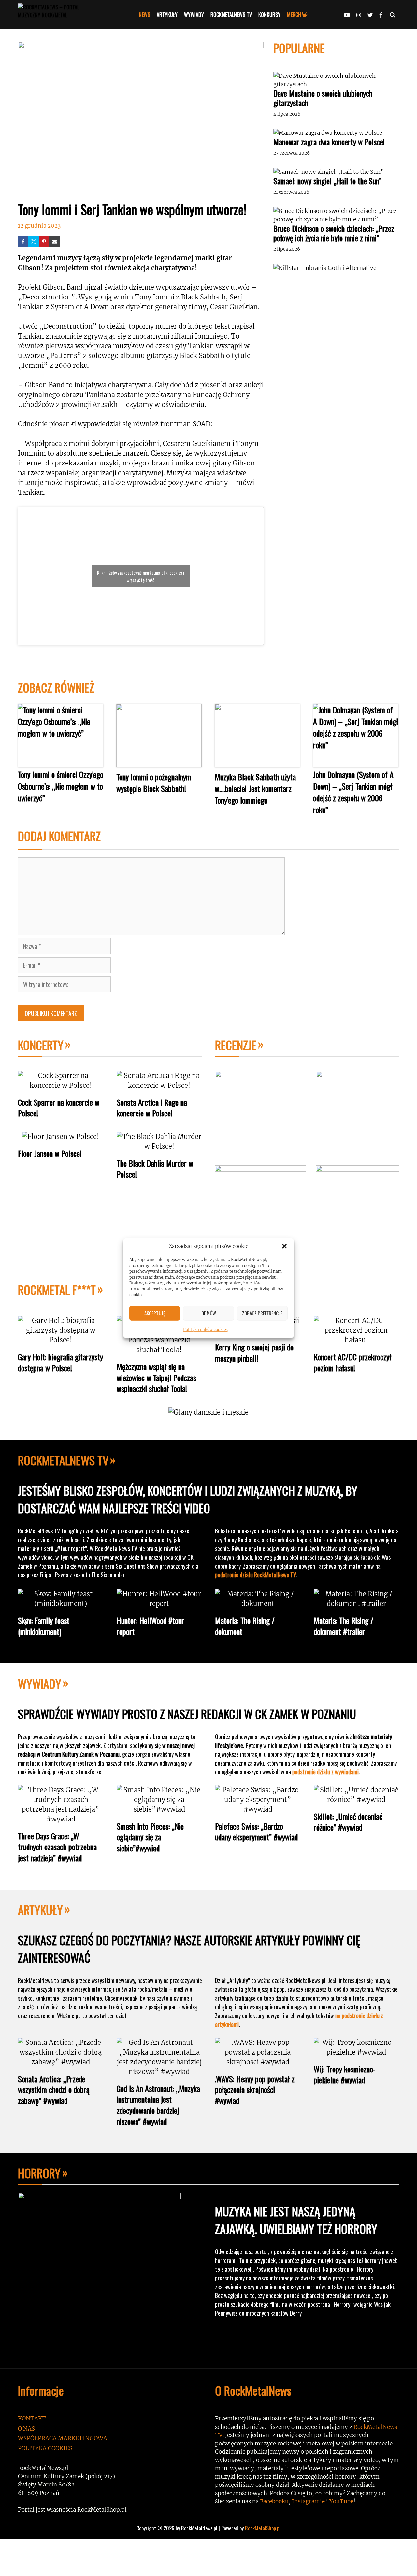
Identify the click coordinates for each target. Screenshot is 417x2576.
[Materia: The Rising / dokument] (258, 1604)
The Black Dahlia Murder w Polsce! (155, 1169)
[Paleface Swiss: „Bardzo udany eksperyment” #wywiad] (258, 1809)
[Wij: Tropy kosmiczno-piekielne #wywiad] (357, 2052)
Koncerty (41, 1045)
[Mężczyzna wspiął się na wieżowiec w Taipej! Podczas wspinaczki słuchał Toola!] (159, 1350)
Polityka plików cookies (205, 1329)
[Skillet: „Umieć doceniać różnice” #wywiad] (357, 1800)
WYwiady (40, 1683)
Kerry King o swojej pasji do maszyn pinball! (254, 1352)
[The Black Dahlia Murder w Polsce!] (159, 1146)
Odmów (209, 1313)
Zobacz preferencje (262, 1313)
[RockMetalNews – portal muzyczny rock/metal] (60, 15)
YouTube (341, 2501)
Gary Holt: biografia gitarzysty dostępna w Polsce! (60, 1362)
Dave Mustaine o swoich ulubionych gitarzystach (323, 98)
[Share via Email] (54, 242)
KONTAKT (32, 2418)
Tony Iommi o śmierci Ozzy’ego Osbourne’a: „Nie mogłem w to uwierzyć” (61, 786)
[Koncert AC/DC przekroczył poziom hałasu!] (357, 1340)
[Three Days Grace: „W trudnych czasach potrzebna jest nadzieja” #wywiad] (61, 1819)
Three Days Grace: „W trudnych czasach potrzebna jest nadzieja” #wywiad (57, 1847)
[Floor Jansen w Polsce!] (61, 1136)
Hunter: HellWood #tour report (150, 1626)
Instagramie (308, 2501)
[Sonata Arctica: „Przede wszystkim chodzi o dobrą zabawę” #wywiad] (61, 2062)
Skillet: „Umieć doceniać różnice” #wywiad (348, 1822)
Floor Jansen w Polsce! (50, 1153)
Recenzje (236, 1045)
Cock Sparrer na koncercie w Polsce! (59, 1108)
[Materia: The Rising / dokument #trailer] (357, 1604)
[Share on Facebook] (23, 242)
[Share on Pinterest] (44, 242)
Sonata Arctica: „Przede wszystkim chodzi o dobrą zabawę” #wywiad (54, 2090)
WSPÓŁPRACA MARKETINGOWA (63, 2438)
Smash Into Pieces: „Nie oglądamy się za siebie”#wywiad (150, 1837)
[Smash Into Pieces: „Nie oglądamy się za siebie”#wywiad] (159, 1809)
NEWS (144, 15)
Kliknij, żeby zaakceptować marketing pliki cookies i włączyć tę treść (141, 576)
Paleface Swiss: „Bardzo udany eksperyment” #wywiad (256, 1832)
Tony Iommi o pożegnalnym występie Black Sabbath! (154, 782)
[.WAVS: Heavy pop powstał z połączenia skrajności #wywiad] (258, 2062)
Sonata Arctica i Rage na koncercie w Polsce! (152, 1108)
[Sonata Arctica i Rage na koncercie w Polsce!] (159, 1085)
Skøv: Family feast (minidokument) (44, 1626)
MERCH (294, 15)
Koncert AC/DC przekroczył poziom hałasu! (352, 1362)
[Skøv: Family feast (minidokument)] (61, 1604)
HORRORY (39, 2173)
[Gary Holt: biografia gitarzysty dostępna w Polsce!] (61, 1340)
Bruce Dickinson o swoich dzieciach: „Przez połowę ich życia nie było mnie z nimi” (334, 233)
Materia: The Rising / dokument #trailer (344, 1626)
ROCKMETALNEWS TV (231, 15)
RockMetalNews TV (63, 1460)
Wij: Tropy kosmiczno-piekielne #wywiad (345, 2074)
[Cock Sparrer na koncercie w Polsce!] (61, 1085)
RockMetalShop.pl (263, 2528)
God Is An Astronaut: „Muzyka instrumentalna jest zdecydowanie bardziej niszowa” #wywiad (158, 2105)
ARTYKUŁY (167, 15)
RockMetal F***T (57, 1289)
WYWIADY (194, 15)
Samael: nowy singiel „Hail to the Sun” (327, 181)
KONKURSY (269, 15)
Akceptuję (155, 1313)
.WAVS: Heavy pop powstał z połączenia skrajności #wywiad (255, 2090)
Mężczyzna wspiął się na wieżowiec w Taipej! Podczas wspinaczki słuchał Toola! (156, 1377)
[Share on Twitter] (34, 242)
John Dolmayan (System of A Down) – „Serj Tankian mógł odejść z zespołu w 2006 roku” (353, 792)
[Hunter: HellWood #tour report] (159, 1604)
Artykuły (40, 1910)
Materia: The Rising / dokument (245, 1626)
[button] (284, 1246)
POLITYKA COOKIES (45, 2448)
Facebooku (274, 2501)
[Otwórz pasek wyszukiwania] (392, 15)
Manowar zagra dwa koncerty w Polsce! (329, 142)
